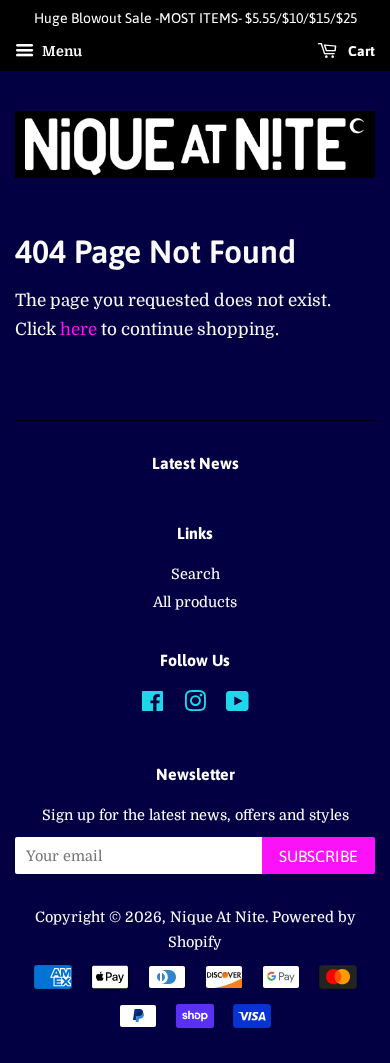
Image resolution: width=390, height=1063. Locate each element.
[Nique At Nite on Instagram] (195, 705)
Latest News (195, 463)
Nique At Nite (217, 917)
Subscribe (318, 856)
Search (195, 574)
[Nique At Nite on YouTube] (237, 705)
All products (195, 602)
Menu (60, 51)
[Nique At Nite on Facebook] (152, 705)
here (78, 329)
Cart (360, 51)
